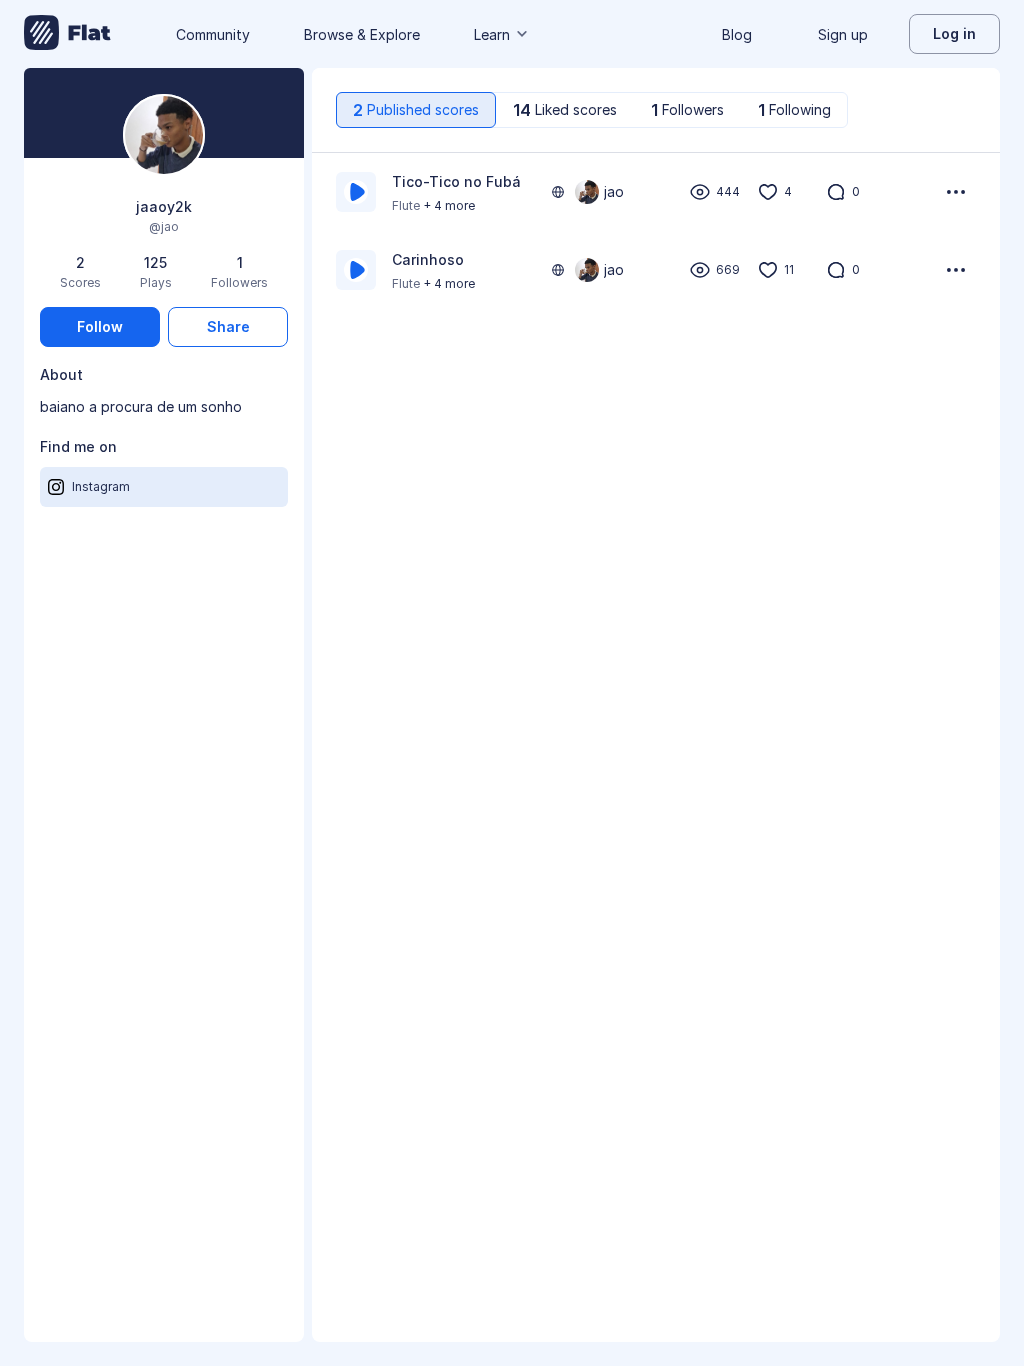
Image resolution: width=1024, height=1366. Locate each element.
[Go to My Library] (67, 34)
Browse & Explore (362, 34)
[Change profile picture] (164, 136)
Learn (492, 34)
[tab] (416, 110)
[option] (656, 192)
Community (213, 34)
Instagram (101, 486)
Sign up (843, 34)
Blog (737, 34)
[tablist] (592, 110)
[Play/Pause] (356, 192)
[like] (768, 192)
